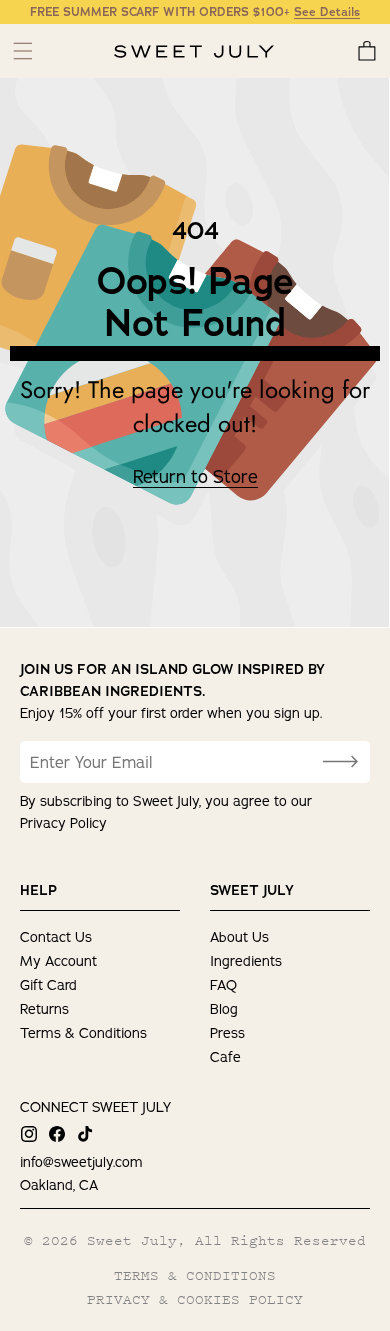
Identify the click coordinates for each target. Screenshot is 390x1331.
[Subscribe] (340, 762)
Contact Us (56, 937)
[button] (366, 50)
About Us (239, 937)
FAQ (223, 985)
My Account (58, 961)
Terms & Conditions (83, 1033)
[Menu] (22, 50)
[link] (195, 477)
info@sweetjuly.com (81, 1162)
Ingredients (246, 961)
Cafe (225, 1057)
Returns (44, 1009)
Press (227, 1033)
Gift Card (48, 985)
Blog (224, 1009)
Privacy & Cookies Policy (195, 1299)
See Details (327, 12)
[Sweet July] (194, 52)
